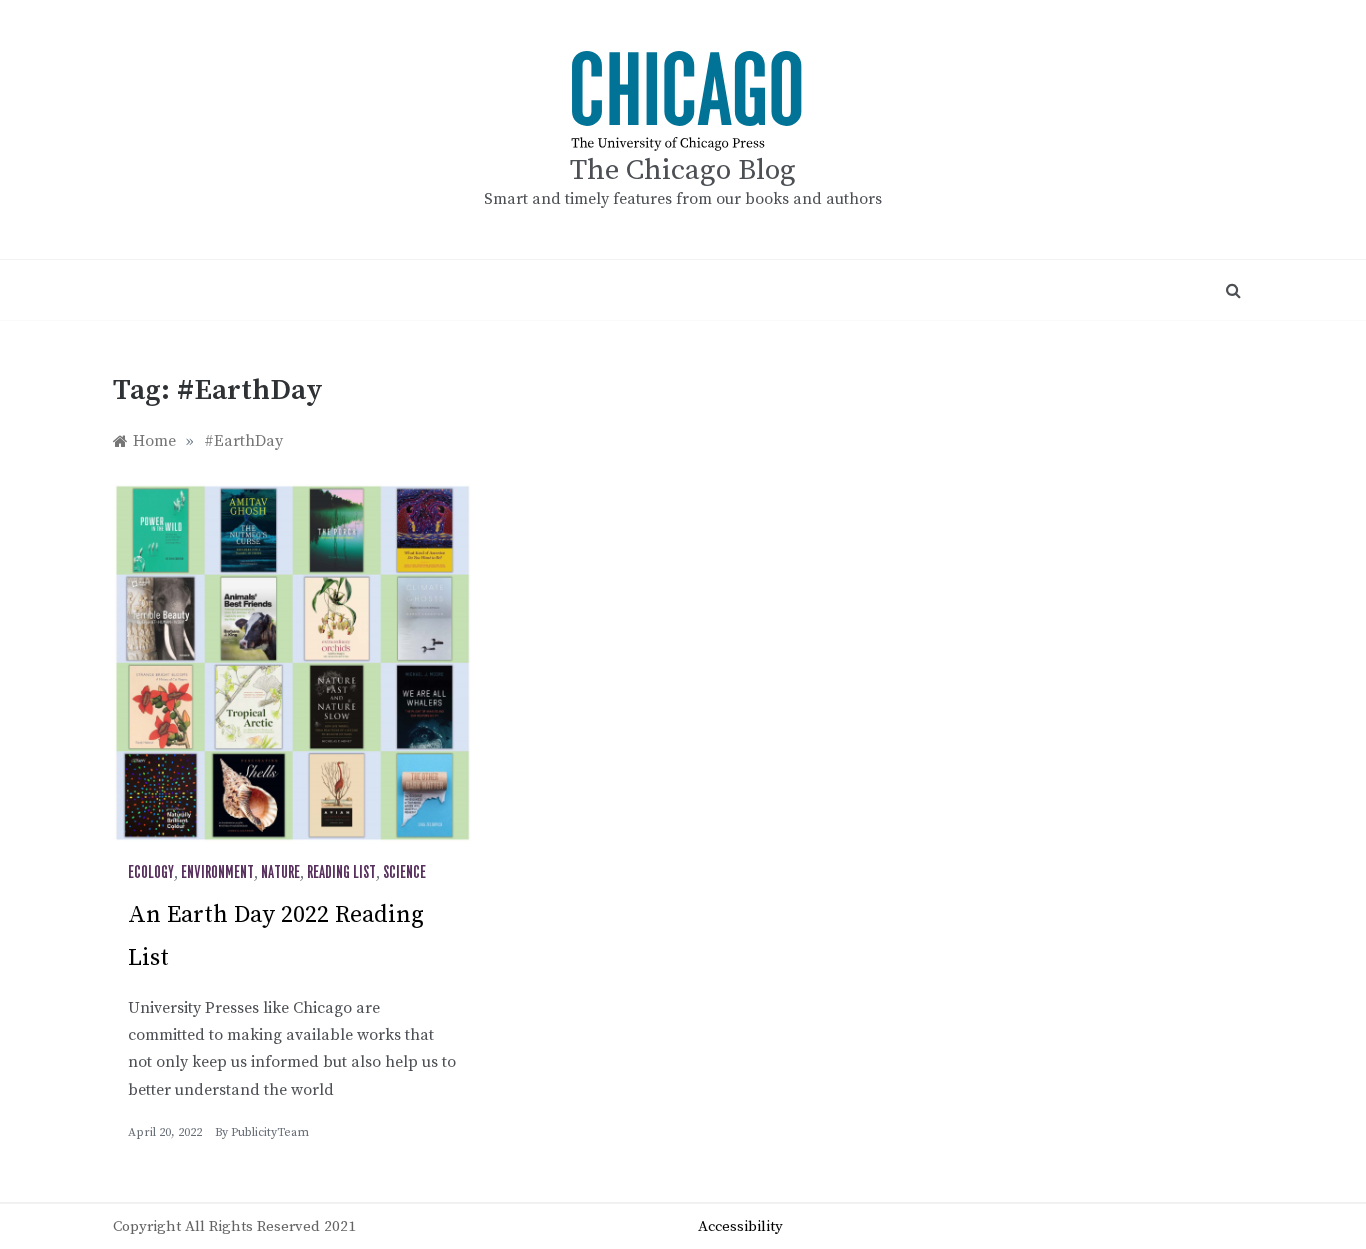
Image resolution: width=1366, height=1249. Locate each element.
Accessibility (740, 1226)
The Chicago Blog (683, 170)
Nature (280, 873)
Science (404, 873)
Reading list (341, 873)
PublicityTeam (270, 1132)
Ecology (151, 873)
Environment (217, 873)
